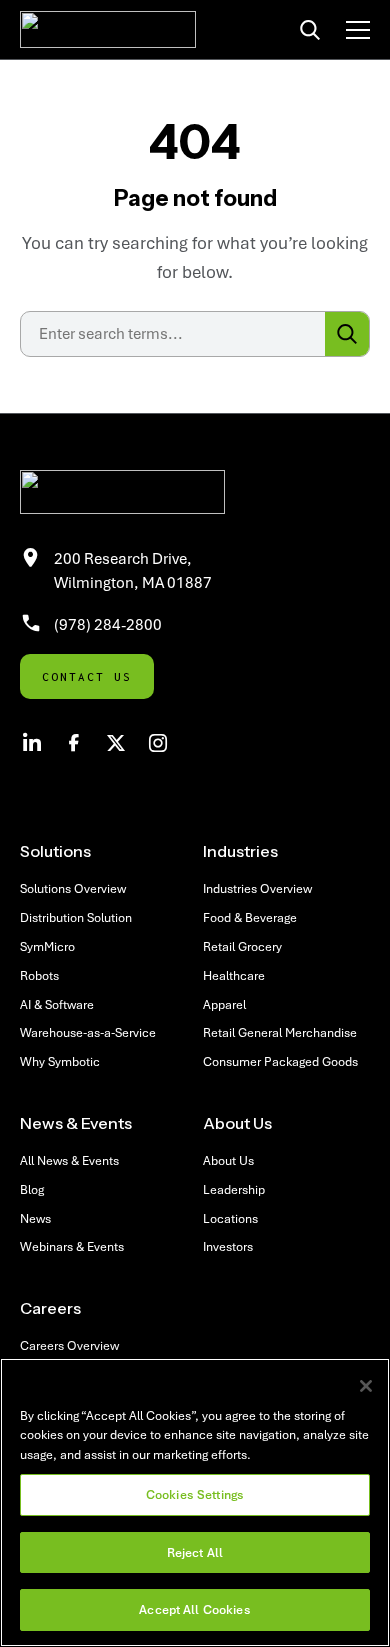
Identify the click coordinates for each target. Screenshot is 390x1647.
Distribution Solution (76, 917)
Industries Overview (257, 888)
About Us (237, 1123)
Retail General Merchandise (280, 1032)
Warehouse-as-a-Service (88, 1032)
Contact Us (87, 676)
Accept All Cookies (194, 1609)
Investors (228, 1246)
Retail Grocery (242, 946)
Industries (240, 851)
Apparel (224, 1004)
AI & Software (57, 1004)
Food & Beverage (250, 917)
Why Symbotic (60, 1061)
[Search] (310, 30)
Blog (32, 1189)
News (35, 1218)
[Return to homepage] (195, 492)
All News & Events (69, 1160)
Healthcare (234, 975)
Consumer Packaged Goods (280, 1061)
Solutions (55, 851)
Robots (39, 975)
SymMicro (47, 946)
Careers (50, 1308)
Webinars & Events (72, 1246)
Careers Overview (69, 1345)
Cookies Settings (195, 1494)
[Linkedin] (32, 743)
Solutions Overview (73, 888)
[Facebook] (74, 743)
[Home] (108, 29)
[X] (116, 743)
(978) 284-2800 (108, 624)
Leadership (234, 1189)
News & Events (76, 1123)
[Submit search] (347, 334)
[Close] (366, 1386)
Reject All (195, 1552)
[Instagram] (158, 743)
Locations (230, 1218)
